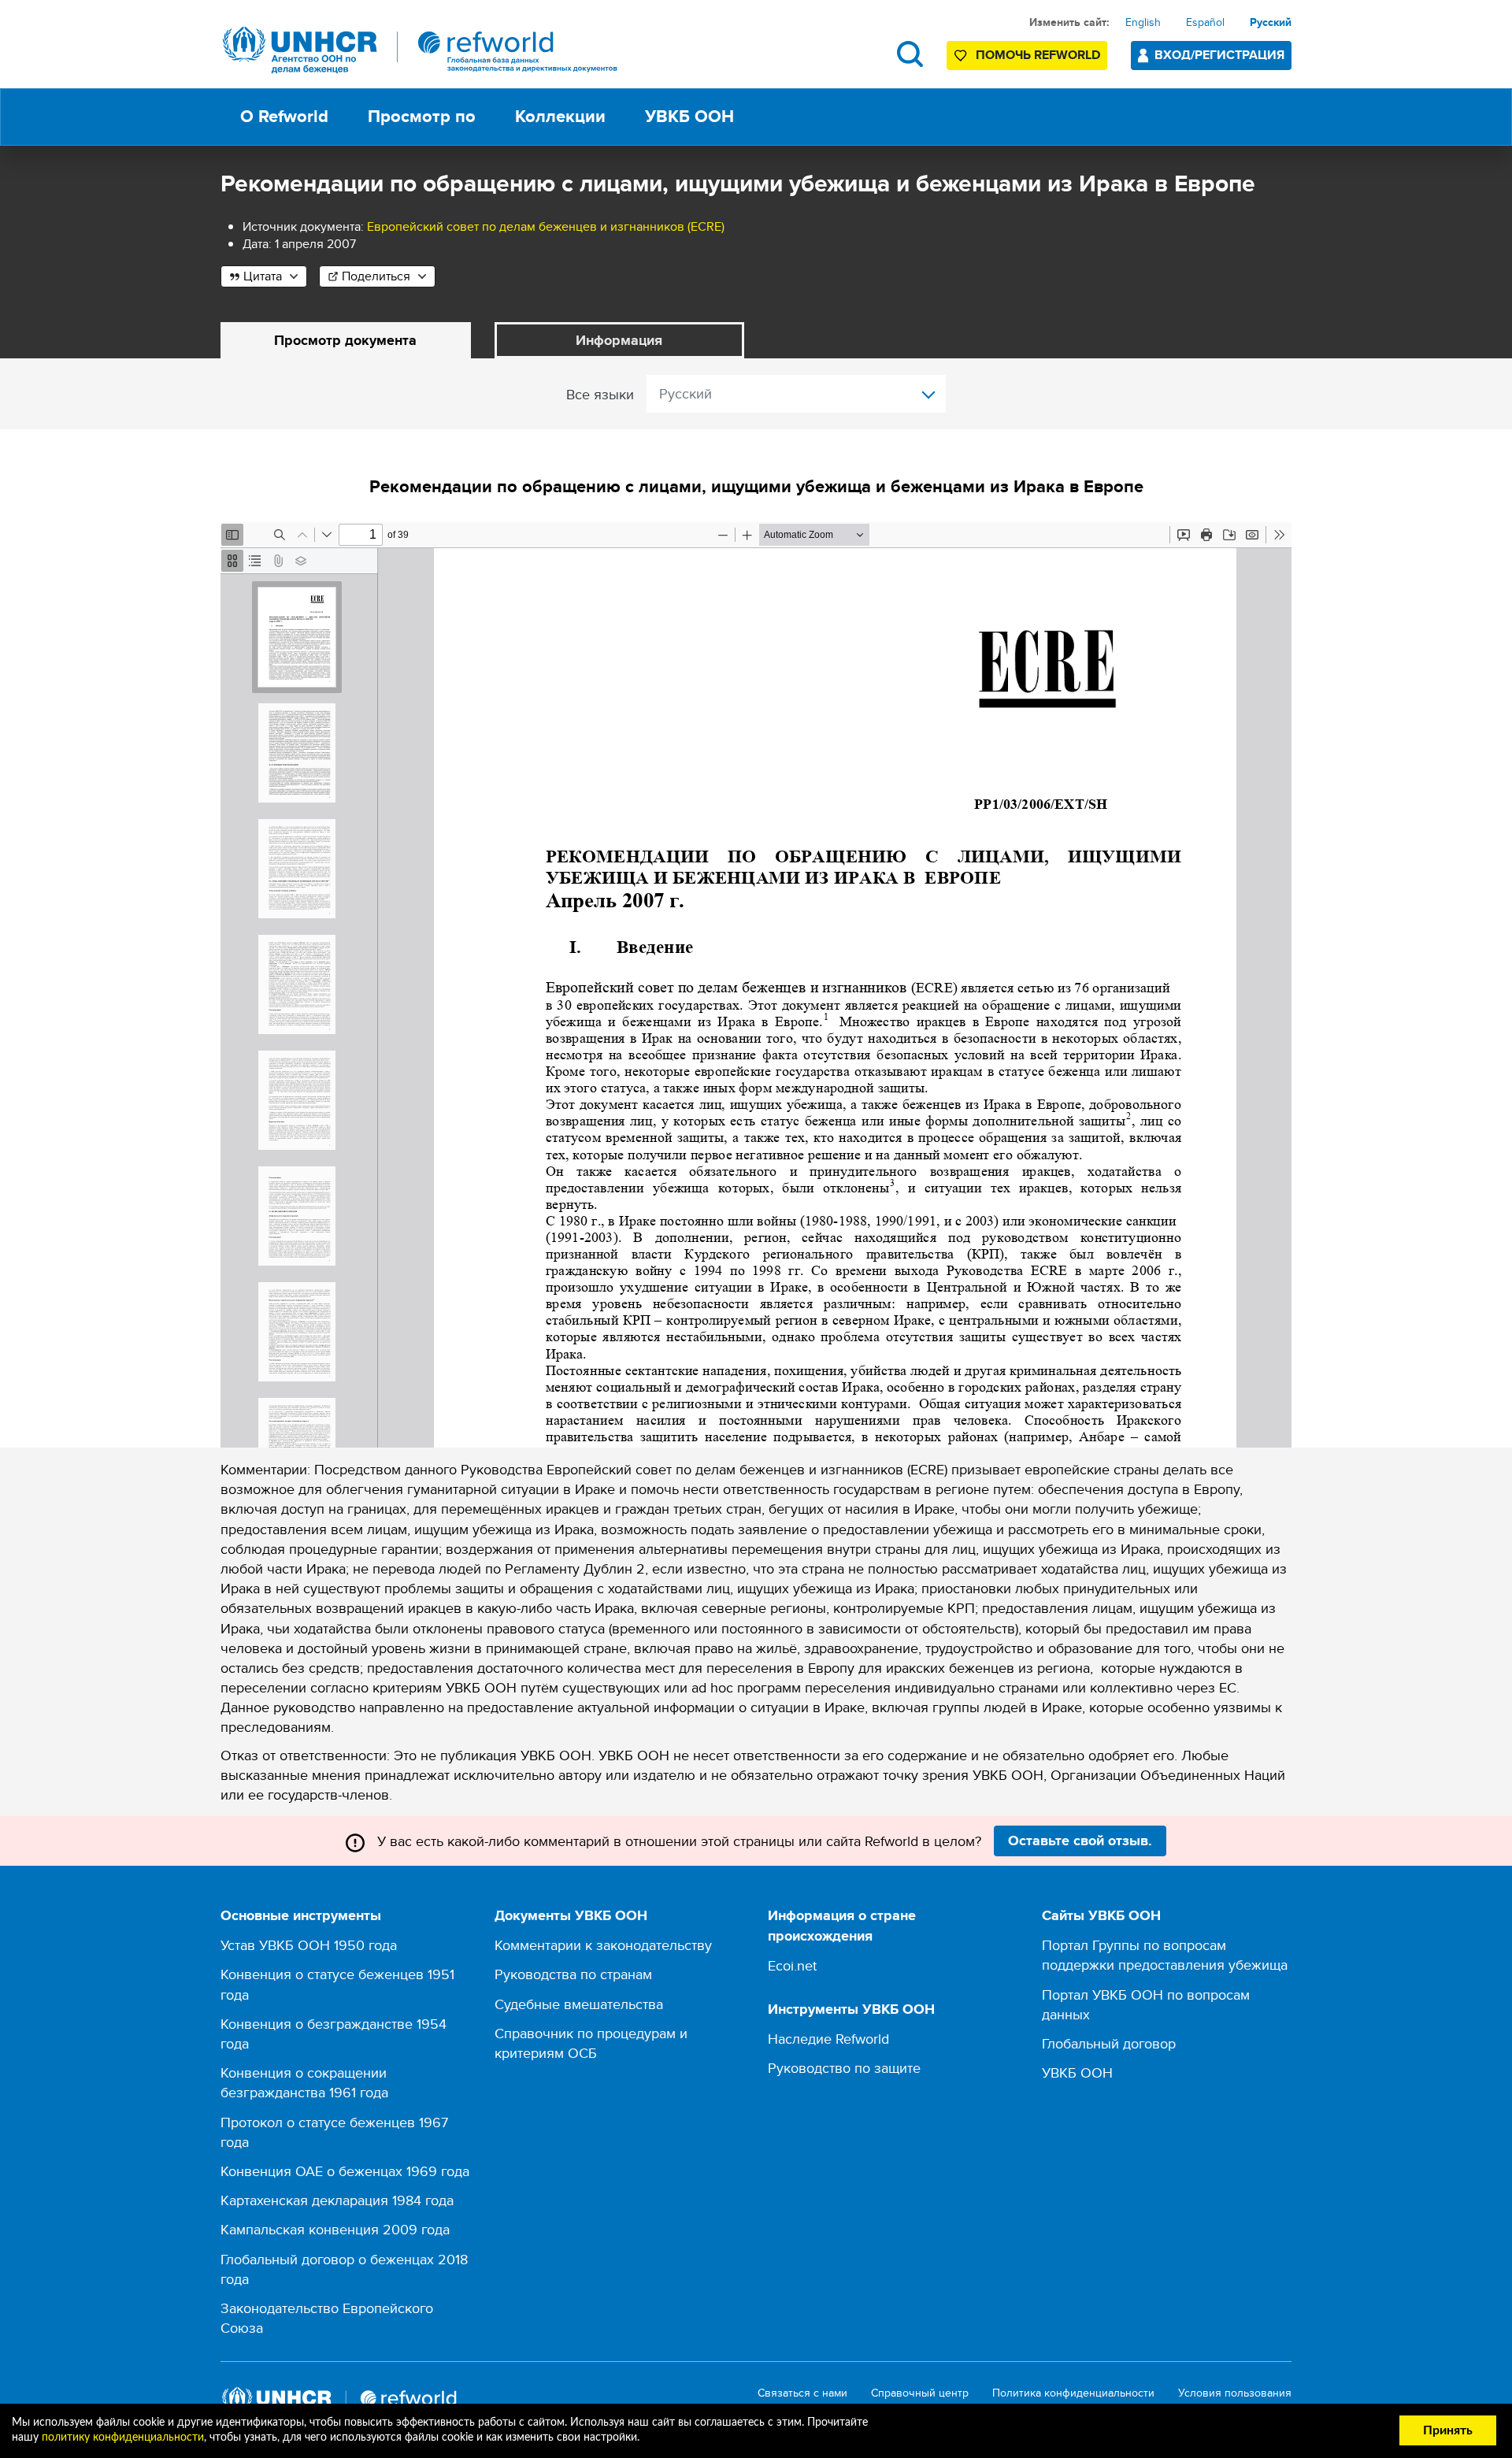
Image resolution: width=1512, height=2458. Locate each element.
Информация (619, 340)
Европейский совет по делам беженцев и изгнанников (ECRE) (546, 226)
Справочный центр (920, 2393)
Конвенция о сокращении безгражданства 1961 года (304, 2082)
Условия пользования (1235, 2393)
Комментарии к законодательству (603, 1945)
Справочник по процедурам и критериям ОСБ (591, 2043)
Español (1205, 22)
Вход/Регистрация (1219, 55)
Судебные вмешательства (579, 2004)
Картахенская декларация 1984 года (337, 2200)
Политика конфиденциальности (1073, 2393)
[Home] (421, 50)
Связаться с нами (802, 2393)
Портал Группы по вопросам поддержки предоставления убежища (1165, 1955)
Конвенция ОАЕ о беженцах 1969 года (345, 2171)
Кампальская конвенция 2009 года (335, 2229)
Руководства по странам (573, 1974)
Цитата (263, 276)
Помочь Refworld (1038, 55)
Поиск (910, 54)
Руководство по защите (844, 2068)
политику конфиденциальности (123, 2438)
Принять (1448, 2430)
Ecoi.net (792, 1965)
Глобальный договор (1109, 2043)
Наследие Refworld (828, 2039)
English (1143, 22)
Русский (1271, 22)
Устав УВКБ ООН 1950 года (309, 1945)
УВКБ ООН (1077, 2072)
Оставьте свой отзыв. (1080, 1841)
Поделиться (376, 276)
